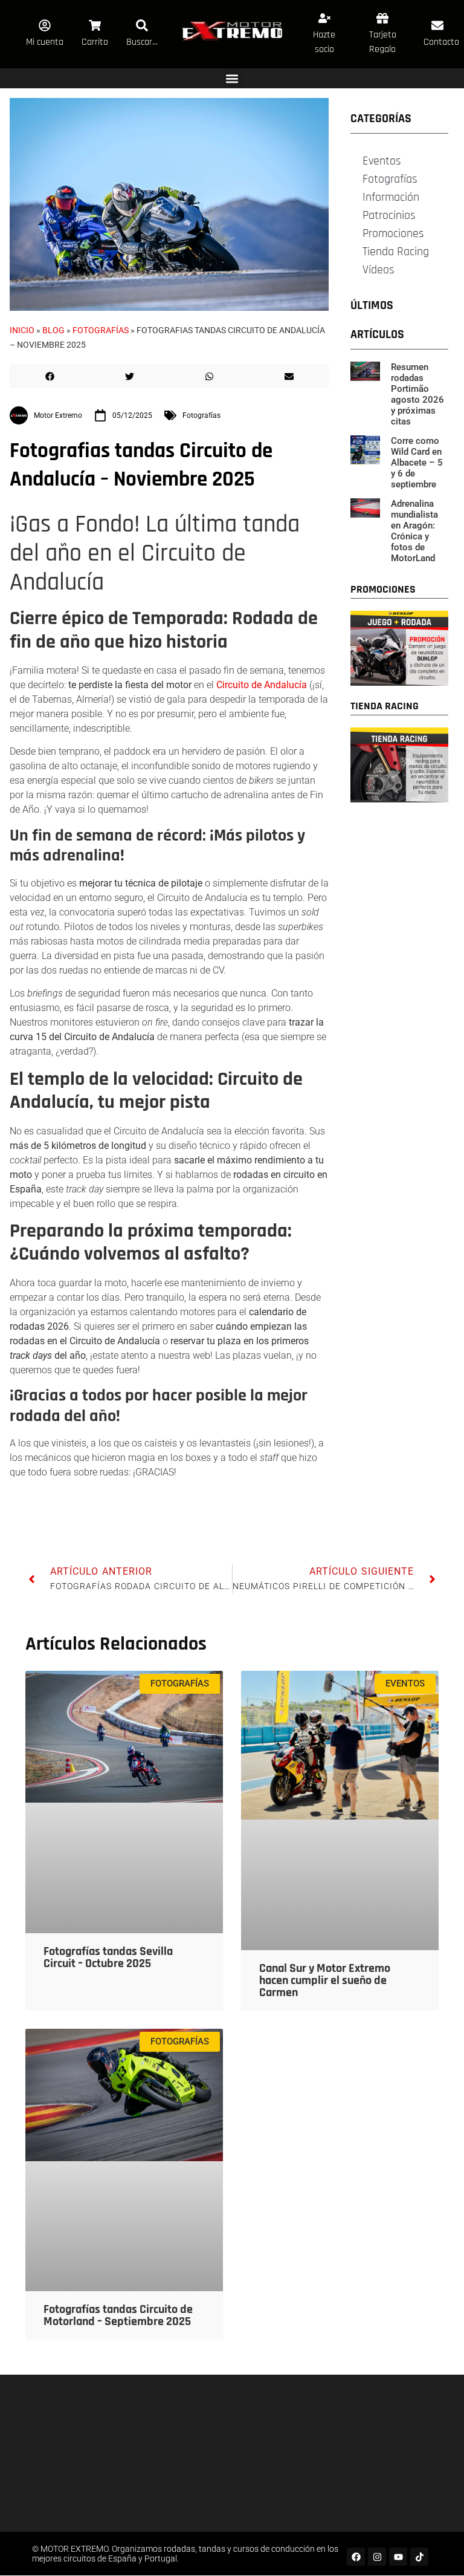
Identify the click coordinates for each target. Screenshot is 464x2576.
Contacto (441, 42)
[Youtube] (398, 2557)
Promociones (393, 233)
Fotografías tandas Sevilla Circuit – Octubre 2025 (108, 1957)
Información (391, 197)
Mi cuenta (45, 42)
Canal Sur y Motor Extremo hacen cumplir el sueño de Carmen (325, 1980)
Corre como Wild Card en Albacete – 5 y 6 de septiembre (417, 463)
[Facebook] (356, 2557)
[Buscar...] (142, 25)
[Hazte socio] (324, 18)
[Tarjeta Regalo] (382, 18)
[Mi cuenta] (45, 25)
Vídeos (379, 270)
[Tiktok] (419, 2557)
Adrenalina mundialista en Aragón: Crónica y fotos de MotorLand (414, 531)
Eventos (382, 161)
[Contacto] (437, 25)
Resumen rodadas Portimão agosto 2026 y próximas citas (417, 394)
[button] (232, 78)
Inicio (22, 330)
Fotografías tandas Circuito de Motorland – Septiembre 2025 (118, 2315)
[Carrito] (95, 25)
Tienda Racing (396, 252)
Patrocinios (389, 215)
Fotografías (101, 330)
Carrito (95, 42)
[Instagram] (377, 2557)
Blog (53, 330)
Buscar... (142, 42)
